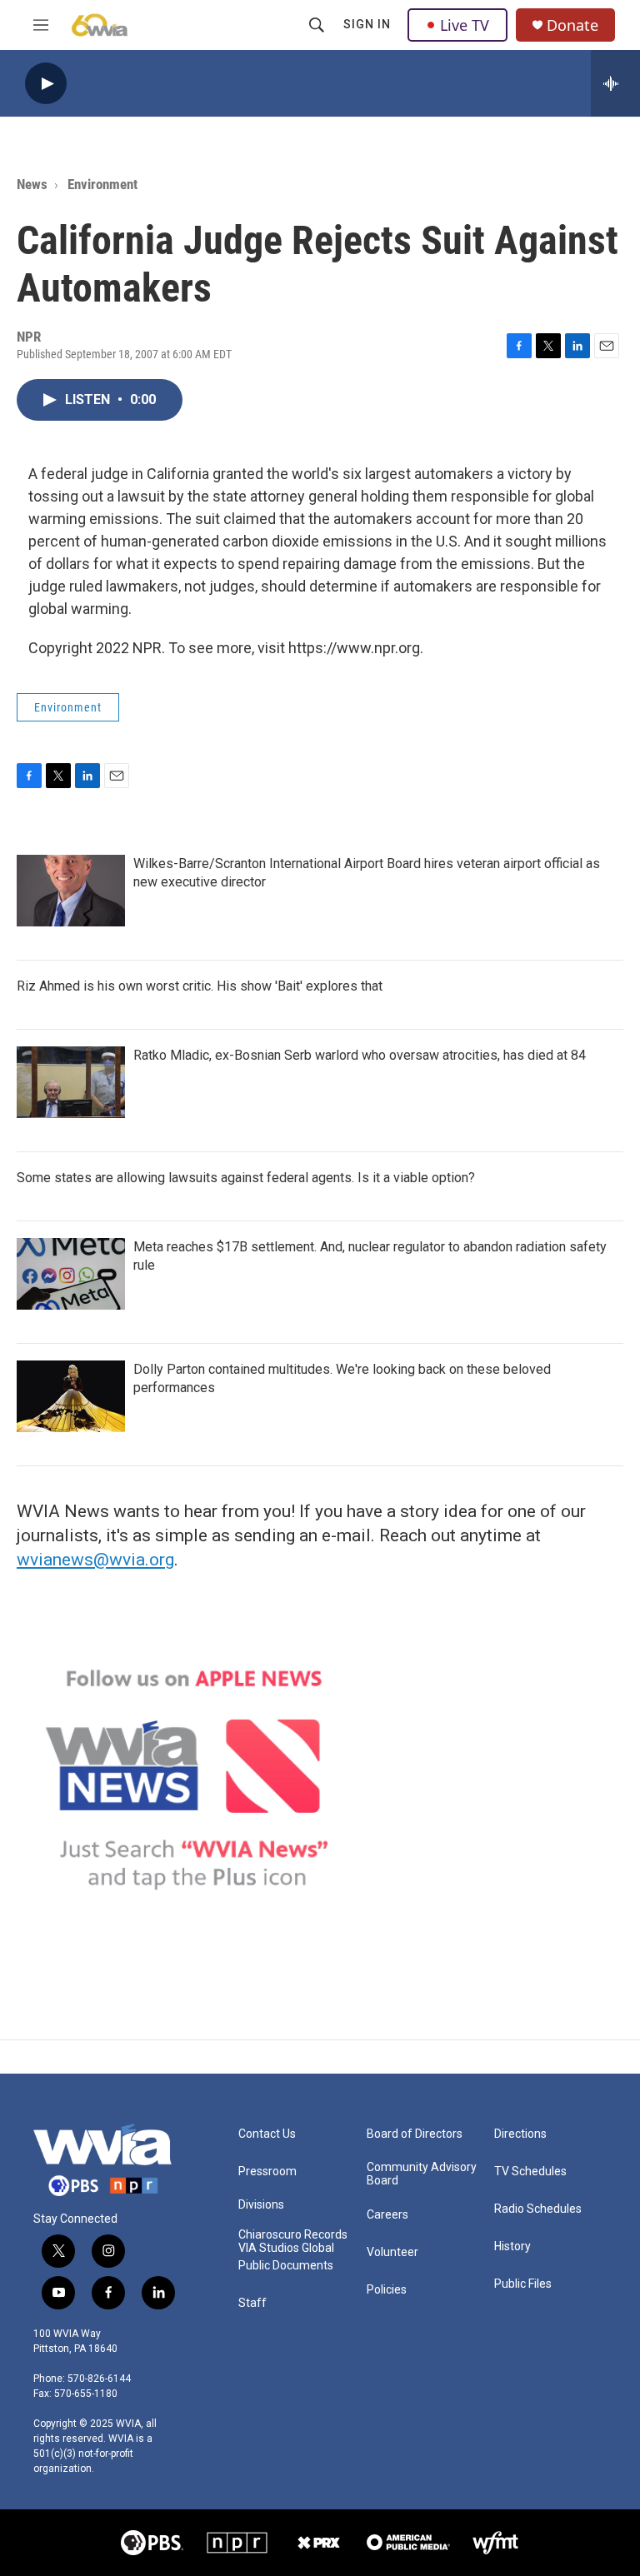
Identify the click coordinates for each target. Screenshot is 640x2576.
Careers (387, 2215)
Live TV (465, 25)
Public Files (523, 2284)
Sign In (367, 24)
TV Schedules (530, 2172)
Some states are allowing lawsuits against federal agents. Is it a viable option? (246, 1178)
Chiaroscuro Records (293, 2235)
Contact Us (267, 2134)
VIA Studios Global (286, 2248)
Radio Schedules (538, 2209)
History (512, 2247)
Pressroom (267, 2172)
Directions (520, 2134)
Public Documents (286, 2266)
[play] (46, 84)
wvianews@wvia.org (95, 1560)
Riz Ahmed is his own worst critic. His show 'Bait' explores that (200, 986)
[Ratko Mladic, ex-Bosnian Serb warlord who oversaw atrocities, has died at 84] (71, 1082)
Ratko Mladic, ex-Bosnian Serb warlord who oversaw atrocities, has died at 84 (360, 1055)
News (32, 184)
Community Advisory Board (422, 2174)
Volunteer (392, 2252)
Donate (572, 25)
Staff (252, 2303)
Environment (102, 184)
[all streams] (615, 83)
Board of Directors (415, 2134)
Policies (387, 2290)
